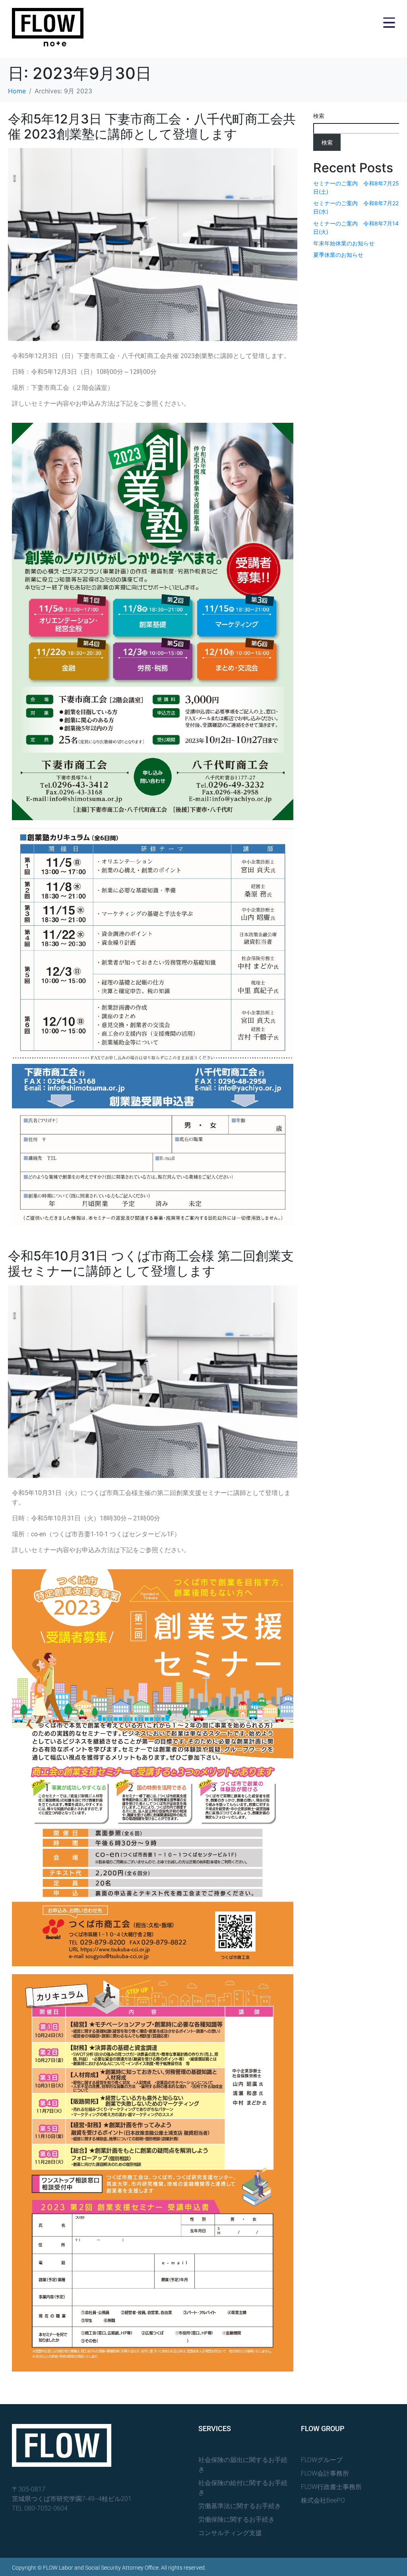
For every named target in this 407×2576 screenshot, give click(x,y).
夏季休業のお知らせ (338, 255)
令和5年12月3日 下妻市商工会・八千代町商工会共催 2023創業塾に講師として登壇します (152, 126)
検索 (319, 116)
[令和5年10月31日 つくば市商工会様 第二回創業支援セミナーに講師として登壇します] (153, 1381)
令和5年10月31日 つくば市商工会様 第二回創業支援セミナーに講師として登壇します (151, 1263)
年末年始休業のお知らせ (344, 243)
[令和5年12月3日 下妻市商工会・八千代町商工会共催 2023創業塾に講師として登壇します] (153, 244)
